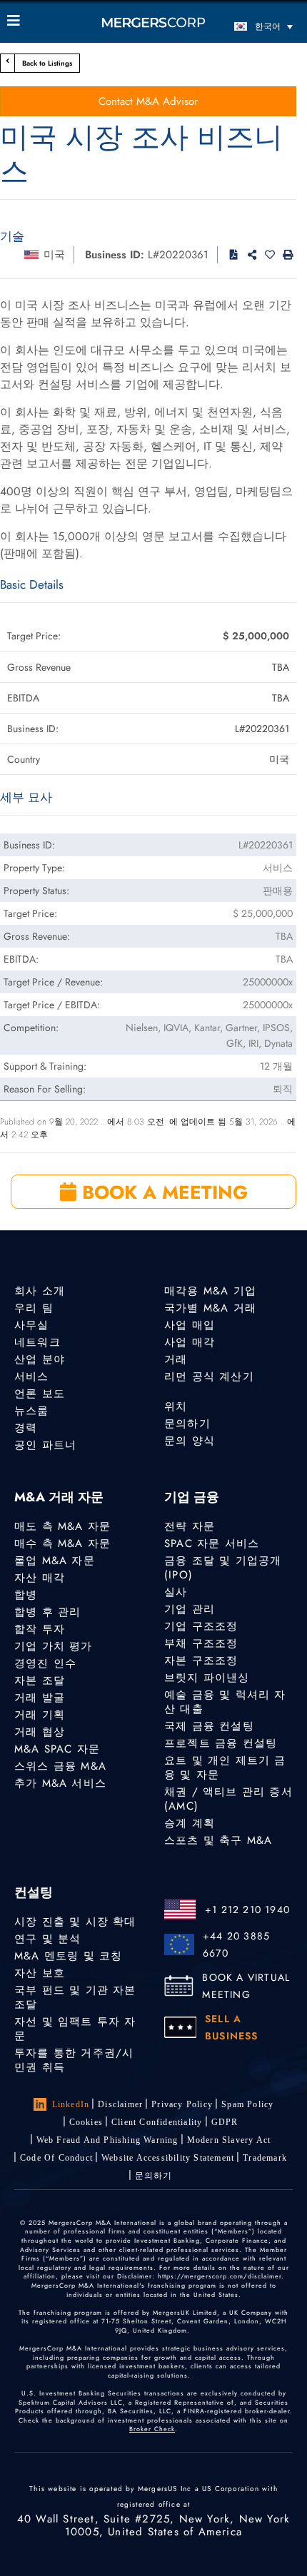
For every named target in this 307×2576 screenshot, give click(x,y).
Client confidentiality (157, 2122)
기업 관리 (190, 1609)
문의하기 (187, 1424)
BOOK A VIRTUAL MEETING (246, 1986)
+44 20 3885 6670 (236, 1944)
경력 (26, 1428)
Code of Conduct (56, 2158)
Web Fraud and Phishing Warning (107, 2140)
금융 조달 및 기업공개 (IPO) (223, 1568)
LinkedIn (71, 2104)
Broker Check (152, 2429)
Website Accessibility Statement (168, 2158)
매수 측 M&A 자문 (62, 1543)
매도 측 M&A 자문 (62, 1526)
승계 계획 (190, 1823)
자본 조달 (40, 1680)
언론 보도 (40, 1394)
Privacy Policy (182, 2104)
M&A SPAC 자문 (57, 1749)
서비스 (32, 1376)
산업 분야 (40, 1359)
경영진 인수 (45, 1663)
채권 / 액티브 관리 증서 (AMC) (228, 1799)
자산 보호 (40, 1973)
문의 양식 (190, 1441)
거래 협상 (40, 1732)
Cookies (86, 2122)
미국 (54, 255)
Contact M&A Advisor (148, 101)
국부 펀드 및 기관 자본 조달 (75, 1997)
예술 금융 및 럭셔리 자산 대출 (225, 1702)
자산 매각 (40, 1578)
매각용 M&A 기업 (210, 1291)
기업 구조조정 (201, 1626)
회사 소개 (40, 1291)
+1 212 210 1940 (247, 1910)
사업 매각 (190, 1342)
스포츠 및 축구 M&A (218, 1840)
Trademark (265, 2158)
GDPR (225, 2122)
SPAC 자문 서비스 (212, 1543)
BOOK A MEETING (162, 1192)
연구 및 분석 (47, 1939)
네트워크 (37, 1342)
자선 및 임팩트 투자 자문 (75, 2029)
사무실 (32, 1325)
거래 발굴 (40, 1698)
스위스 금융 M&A (60, 1766)
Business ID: (115, 255)
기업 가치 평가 (54, 1646)
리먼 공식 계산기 (209, 1376)
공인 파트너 (45, 1445)
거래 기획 (40, 1715)
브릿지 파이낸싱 (207, 1678)
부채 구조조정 (201, 1643)
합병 (26, 1595)
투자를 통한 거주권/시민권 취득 (74, 2060)
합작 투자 (40, 1629)
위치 (176, 1406)
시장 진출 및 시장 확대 (75, 1922)
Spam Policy (247, 2104)
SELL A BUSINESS (232, 2027)
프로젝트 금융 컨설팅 (221, 1743)
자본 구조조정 (201, 1660)
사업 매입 (190, 1325)
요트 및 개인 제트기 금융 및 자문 (225, 1768)
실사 (176, 1592)
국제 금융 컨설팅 (209, 1726)
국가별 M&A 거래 (210, 1308)
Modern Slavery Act (229, 2140)
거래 (176, 1359)
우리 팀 (34, 1308)
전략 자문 (190, 1526)
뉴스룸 (32, 1411)
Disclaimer (120, 2104)
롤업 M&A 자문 (55, 1561)
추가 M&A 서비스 (60, 1783)
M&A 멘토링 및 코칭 (68, 1956)
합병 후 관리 (47, 1612)
